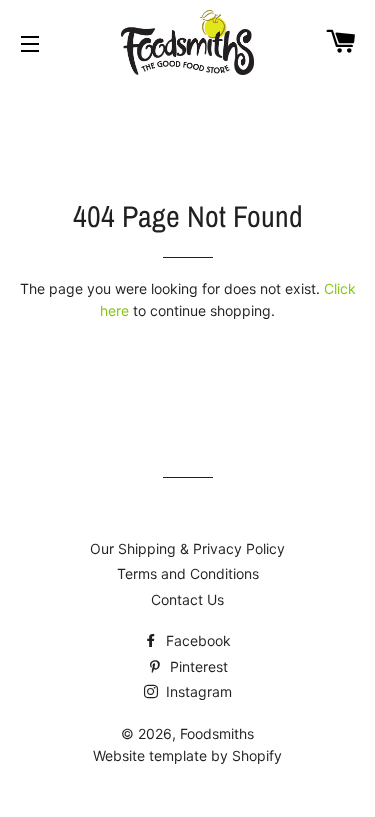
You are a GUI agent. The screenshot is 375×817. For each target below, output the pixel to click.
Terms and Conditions (188, 573)
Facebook (196, 640)
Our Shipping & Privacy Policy (187, 548)
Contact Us (187, 599)
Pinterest (197, 666)
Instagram (197, 691)
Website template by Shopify (187, 755)
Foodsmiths (217, 733)
